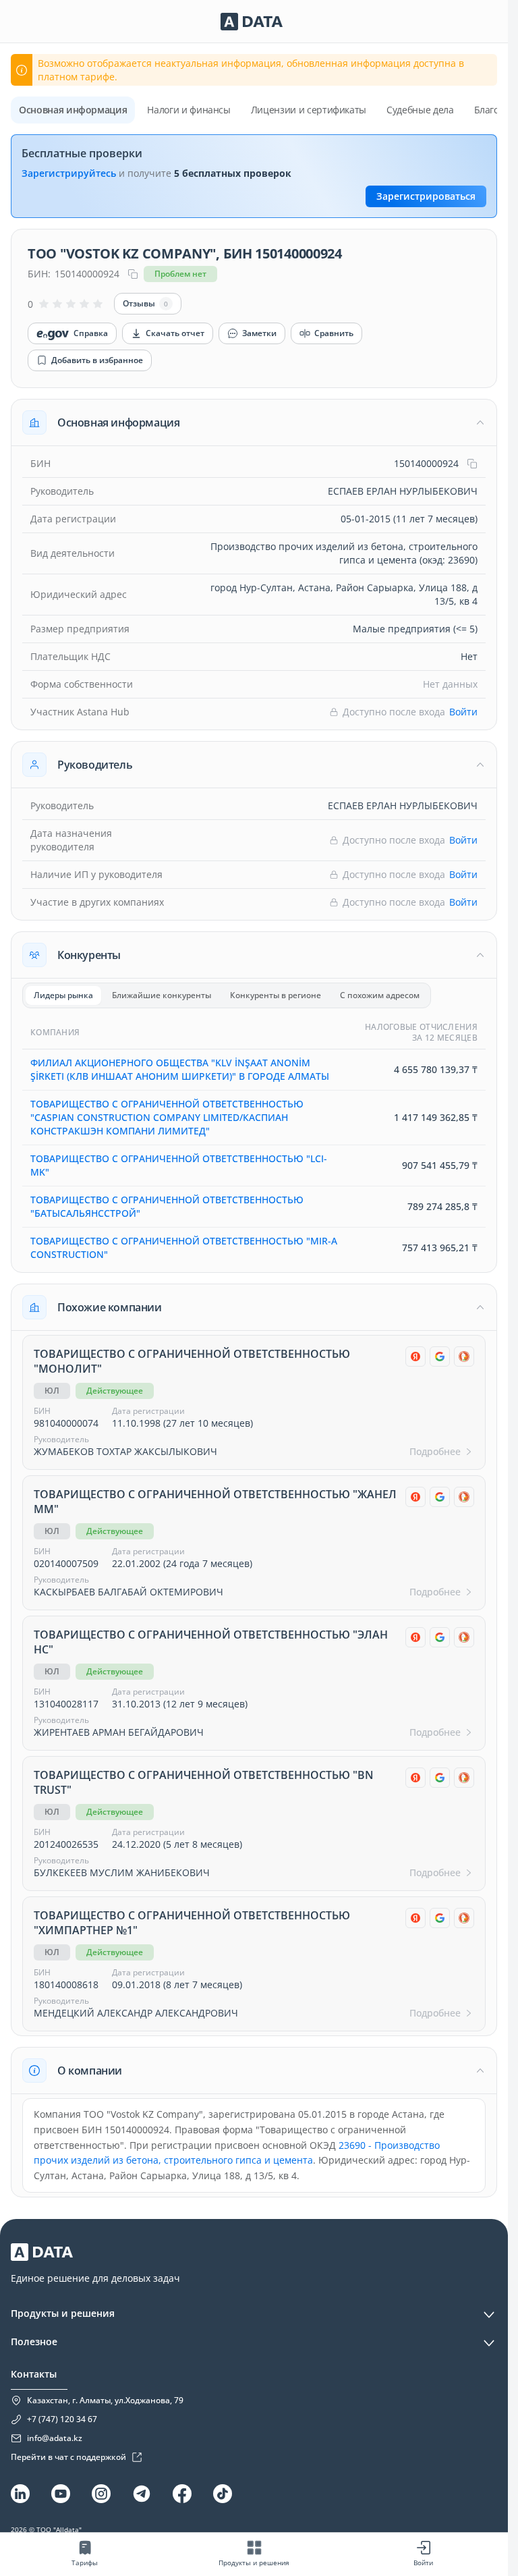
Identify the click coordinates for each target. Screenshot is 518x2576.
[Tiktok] (223, 2494)
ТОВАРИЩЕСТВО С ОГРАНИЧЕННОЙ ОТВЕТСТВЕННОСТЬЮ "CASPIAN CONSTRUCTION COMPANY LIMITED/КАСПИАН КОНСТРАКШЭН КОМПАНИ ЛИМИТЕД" (167, 1117)
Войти (463, 712)
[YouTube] (61, 2494)
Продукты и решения (63, 2313)
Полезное (34, 2341)
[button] (254, 422)
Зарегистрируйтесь (69, 173)
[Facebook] (182, 2494)
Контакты (34, 2374)
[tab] (63, 995)
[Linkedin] (20, 2494)
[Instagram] (101, 2494)
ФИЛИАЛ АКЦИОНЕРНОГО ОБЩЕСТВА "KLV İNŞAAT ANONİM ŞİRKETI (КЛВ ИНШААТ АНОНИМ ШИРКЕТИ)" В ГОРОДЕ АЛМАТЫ (180, 1069)
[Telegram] (142, 2494)
